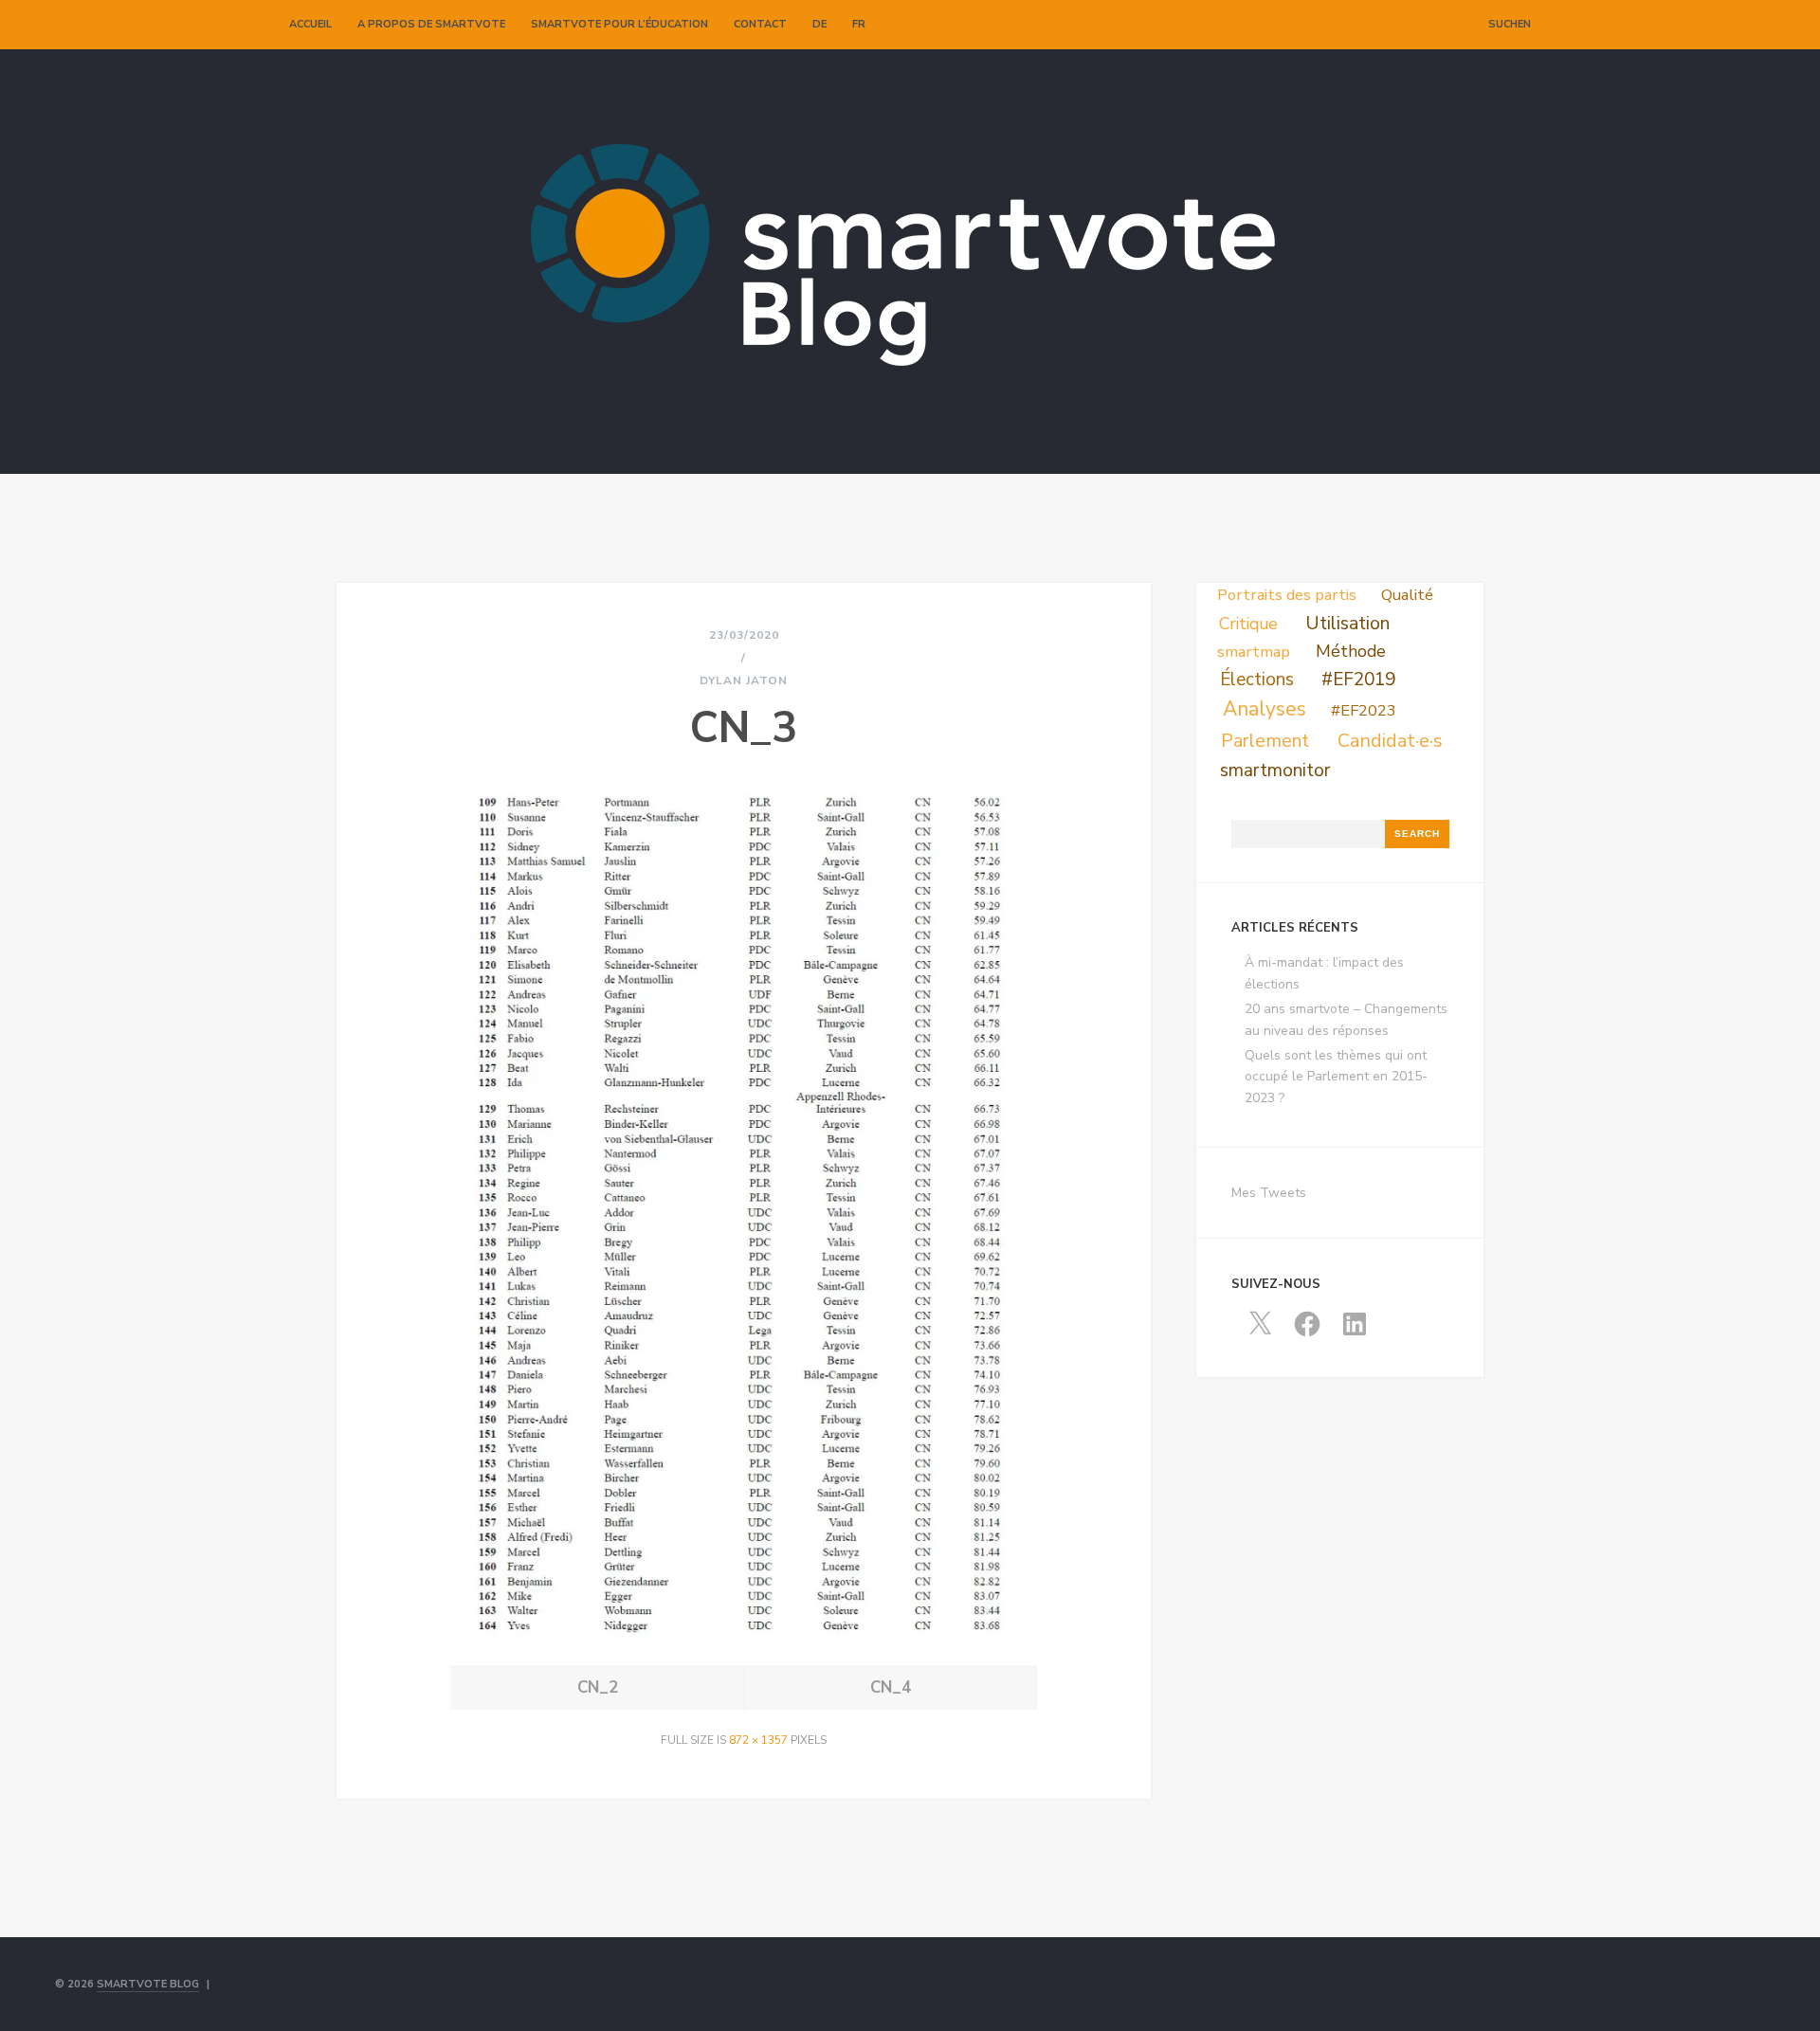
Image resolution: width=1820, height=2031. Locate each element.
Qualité (1407, 595)
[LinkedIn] (1448, 25)
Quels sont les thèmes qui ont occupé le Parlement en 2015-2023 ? (1336, 1077)
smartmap (1254, 652)
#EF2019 (1358, 680)
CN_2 (598, 1687)
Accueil (310, 24)
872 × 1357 (758, 1740)
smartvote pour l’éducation (619, 24)
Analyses (1265, 709)
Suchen (1510, 24)
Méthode (1351, 651)
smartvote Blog (148, 1984)
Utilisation (1347, 623)
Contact (760, 24)
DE (819, 24)
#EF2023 (1364, 710)
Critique (1248, 624)
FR (859, 24)
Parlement (1265, 741)
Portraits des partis (1287, 595)
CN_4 (891, 1687)
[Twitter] (1409, 25)
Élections (1257, 680)
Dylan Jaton (744, 680)
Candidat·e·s (1390, 741)
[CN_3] (744, 1638)
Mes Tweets (1269, 1193)
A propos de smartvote (431, 24)
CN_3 (744, 728)
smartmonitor (1275, 771)
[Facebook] (1429, 25)
